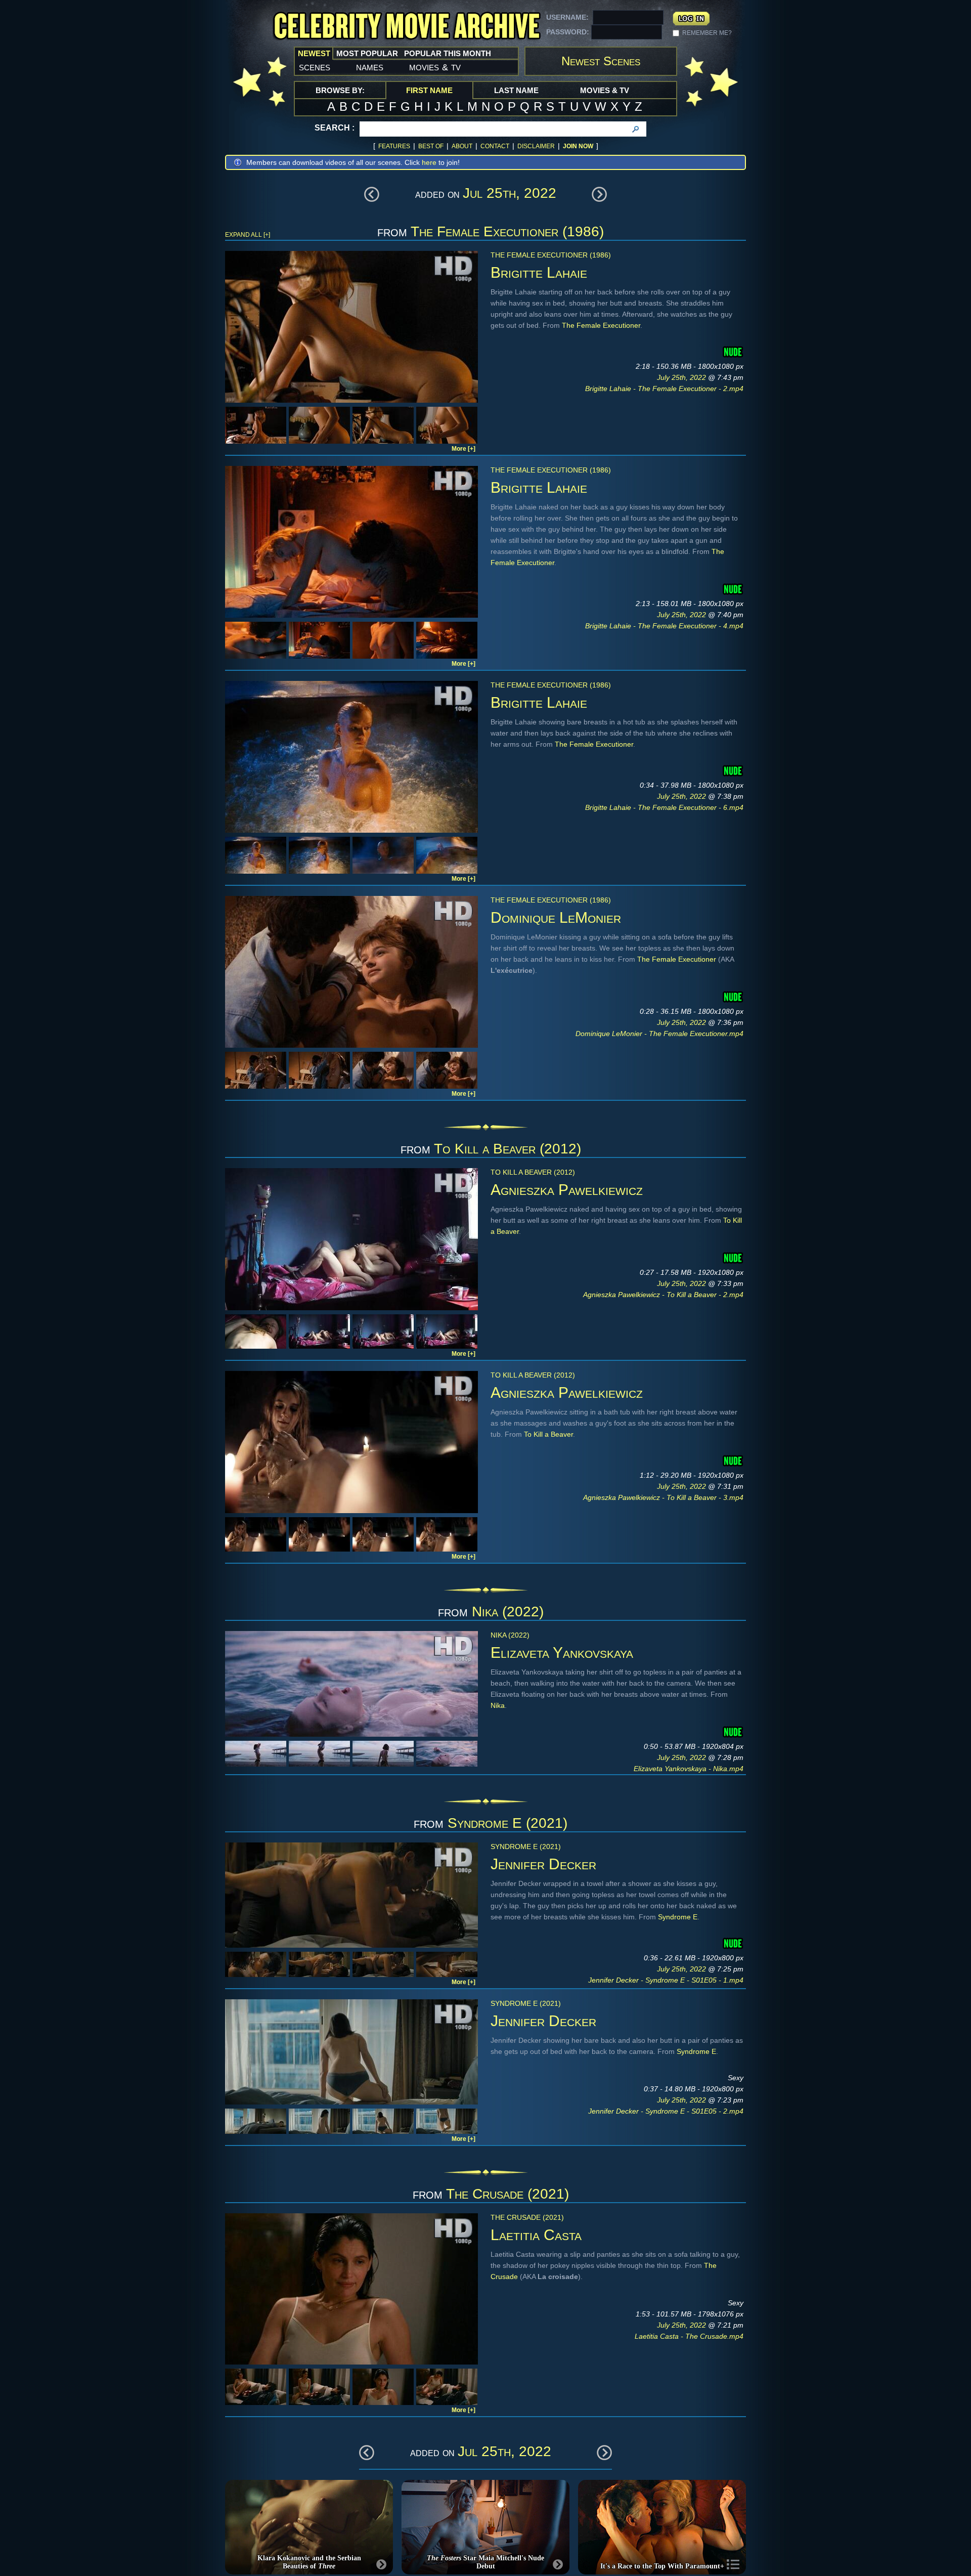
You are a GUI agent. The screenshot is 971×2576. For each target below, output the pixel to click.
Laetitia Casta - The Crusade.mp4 (689, 2336)
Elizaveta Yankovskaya (562, 1652)
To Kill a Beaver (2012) (507, 1149)
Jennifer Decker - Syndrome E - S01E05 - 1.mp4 (666, 1980)
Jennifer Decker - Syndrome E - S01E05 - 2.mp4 (666, 2111)
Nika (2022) (508, 1612)
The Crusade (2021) (507, 2194)
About (462, 146)
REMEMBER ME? (707, 33)
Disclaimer (536, 146)
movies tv (435, 67)
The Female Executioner (601, 325)
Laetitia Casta (536, 2235)
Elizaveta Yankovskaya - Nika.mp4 (689, 1769)
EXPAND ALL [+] (248, 235)
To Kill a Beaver (548, 1434)
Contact (495, 146)
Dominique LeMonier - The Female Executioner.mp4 (659, 1034)
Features (394, 146)
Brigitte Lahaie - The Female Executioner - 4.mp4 (664, 626)
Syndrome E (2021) (507, 1823)
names (370, 67)
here (429, 162)
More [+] (464, 449)
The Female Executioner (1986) (507, 231)
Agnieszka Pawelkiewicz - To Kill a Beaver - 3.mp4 (663, 1497)
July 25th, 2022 (682, 377)
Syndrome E (678, 1917)
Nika (498, 1705)
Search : (335, 128)
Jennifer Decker (543, 1864)
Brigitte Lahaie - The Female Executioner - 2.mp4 (664, 389)
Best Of (431, 146)
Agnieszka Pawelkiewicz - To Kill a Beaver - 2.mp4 (663, 1295)
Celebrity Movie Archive (407, 27)
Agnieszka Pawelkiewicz (567, 1190)
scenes (315, 67)
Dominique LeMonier (556, 917)
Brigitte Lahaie (539, 272)
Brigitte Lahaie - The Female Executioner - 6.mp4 (664, 807)
